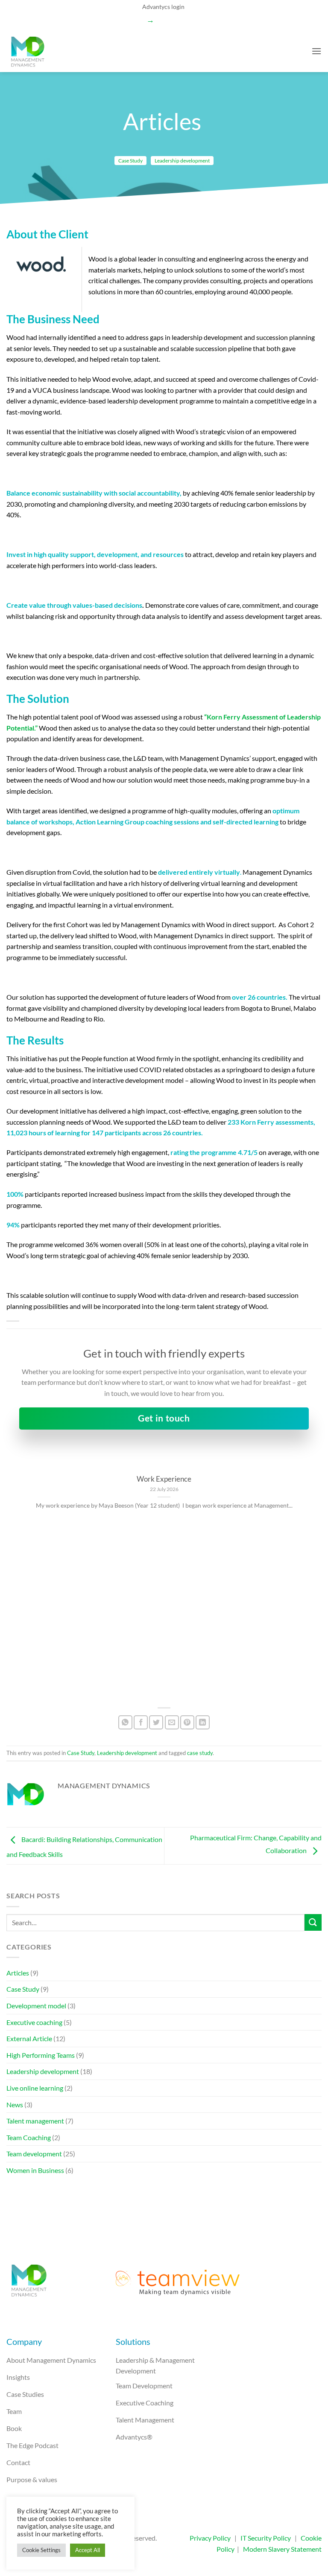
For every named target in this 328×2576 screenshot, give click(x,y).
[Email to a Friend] (172, 1722)
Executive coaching (34, 2022)
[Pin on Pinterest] (187, 1722)
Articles (18, 1973)
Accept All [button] (88, 2550)
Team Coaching (29, 2137)
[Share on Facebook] (141, 1722)
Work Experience (164, 1479)
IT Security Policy (266, 2538)
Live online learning (35, 2088)
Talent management (35, 2121)
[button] (316, 51)
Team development (34, 2154)
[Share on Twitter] (156, 1722)
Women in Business (35, 2170)
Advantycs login (163, 7)
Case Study (130, 161)
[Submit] (313, 1922)
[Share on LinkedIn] (203, 1722)
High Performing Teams (41, 2055)
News (15, 2105)
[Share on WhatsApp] (125, 1722)
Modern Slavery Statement (282, 2549)
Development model (36, 2006)
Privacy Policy (210, 2538)
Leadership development (182, 161)
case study (200, 1753)
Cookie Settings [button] (41, 2550)
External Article (29, 2038)
